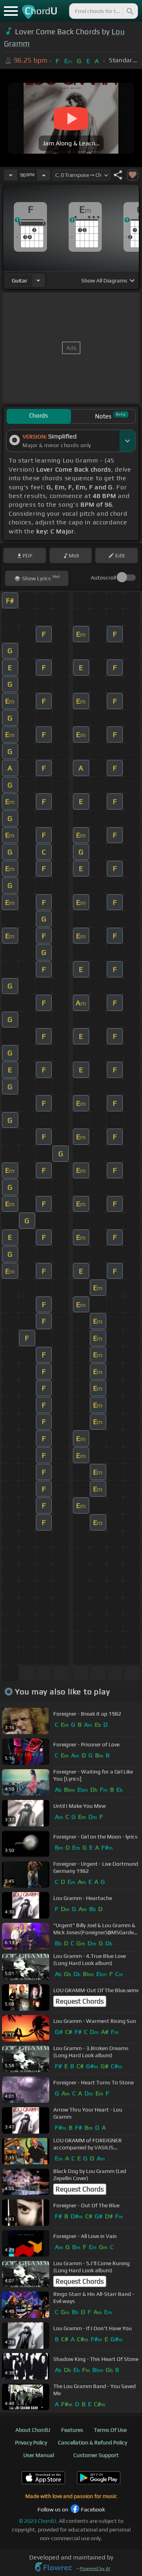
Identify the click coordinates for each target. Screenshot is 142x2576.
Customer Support (96, 2455)
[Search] (129, 11)
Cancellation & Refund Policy (92, 2442)
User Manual (39, 2455)
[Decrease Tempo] (11, 175)
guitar (20, 280)
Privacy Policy (31, 2442)
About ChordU (33, 2430)
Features (72, 2430)
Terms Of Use (110, 2430)
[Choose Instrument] (38, 280)
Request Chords (80, 2001)
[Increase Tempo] (44, 175)
